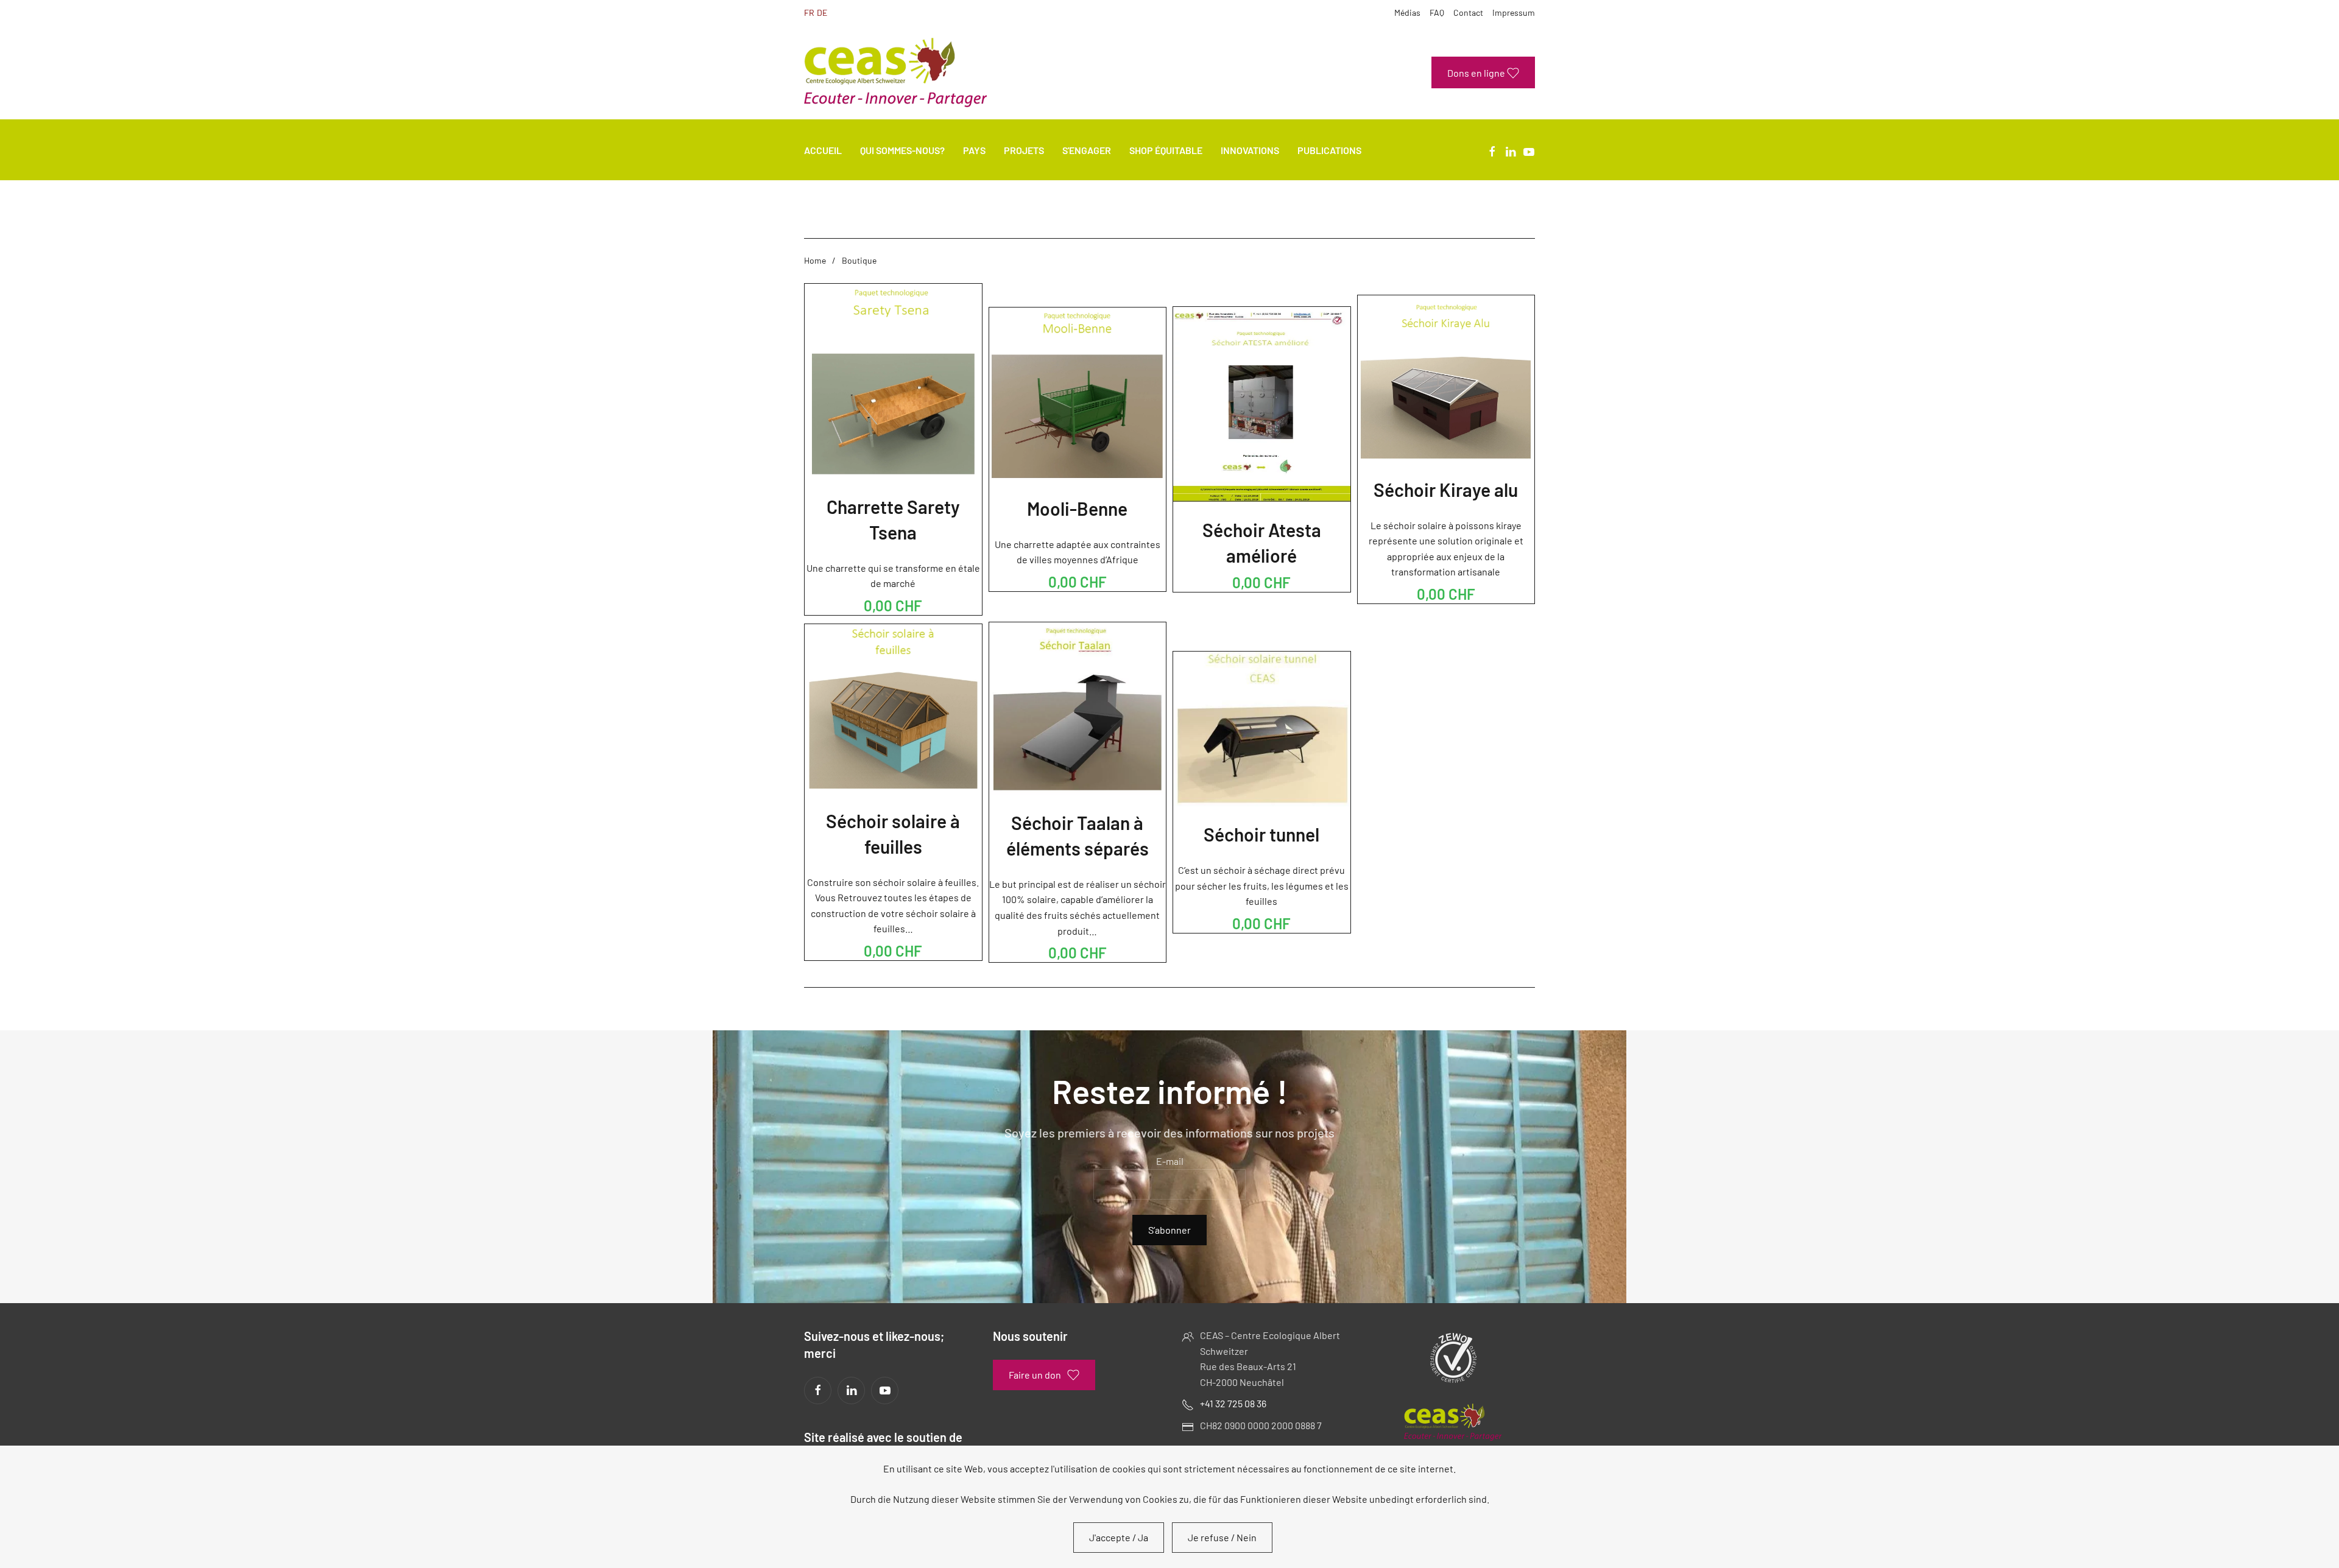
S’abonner (1169, 1230)
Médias (1407, 12)
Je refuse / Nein (1222, 1537)
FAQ (1437, 12)
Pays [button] (974, 150)
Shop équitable (1166, 150)
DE (822, 12)
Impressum (1514, 12)
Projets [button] (1024, 150)
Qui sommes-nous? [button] (902, 150)
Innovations (1250, 150)
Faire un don (1035, 1375)
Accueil (823, 150)
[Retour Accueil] (895, 72)
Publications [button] (1329, 150)
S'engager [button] (1087, 150)
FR (809, 12)
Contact (1468, 12)
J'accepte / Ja (1119, 1537)
